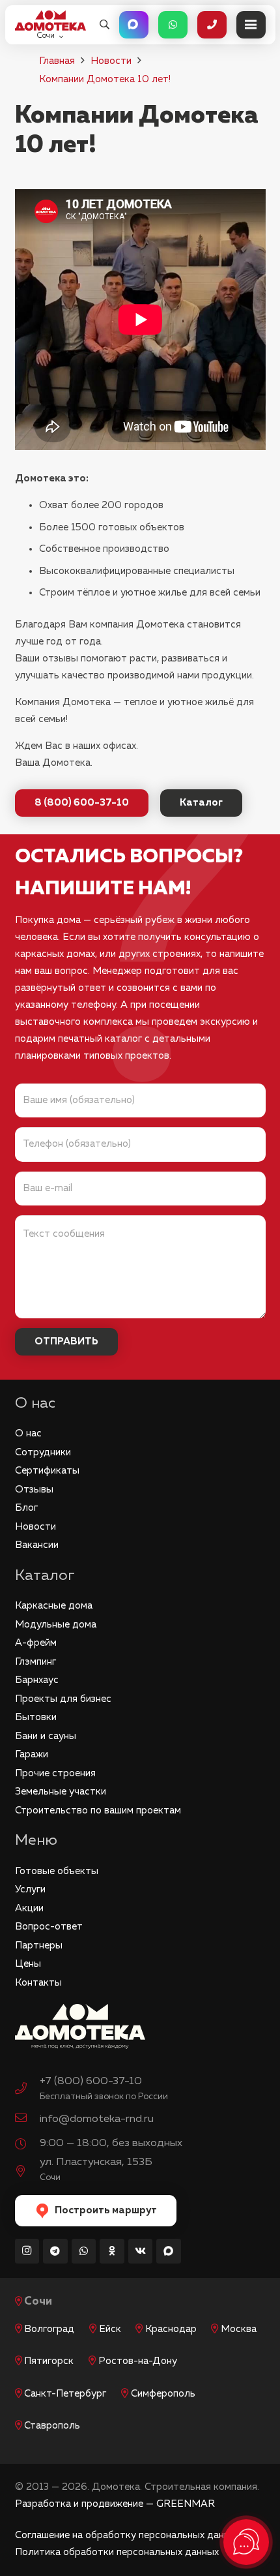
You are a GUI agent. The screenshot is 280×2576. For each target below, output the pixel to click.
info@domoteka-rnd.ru (97, 2119)
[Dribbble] (169, 2251)
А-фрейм (36, 1643)
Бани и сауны (46, 1736)
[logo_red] (50, 21)
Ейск (110, 2329)
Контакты (38, 1983)
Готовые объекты (57, 1871)
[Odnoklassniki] (112, 2251)
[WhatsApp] (84, 2251)
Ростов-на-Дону (138, 2361)
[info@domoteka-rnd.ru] (27, 2119)
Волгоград (49, 2329)
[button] (105, 25)
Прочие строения (55, 1773)
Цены (28, 1964)
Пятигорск (49, 2361)
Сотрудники (43, 1452)
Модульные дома (56, 1625)
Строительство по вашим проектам (98, 1811)
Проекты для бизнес (63, 1699)
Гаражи (32, 1754)
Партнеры (39, 1946)
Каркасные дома (54, 1606)
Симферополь (163, 2394)
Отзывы (34, 1490)
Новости (111, 61)
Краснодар (171, 2329)
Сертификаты (47, 1471)
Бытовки (36, 1717)
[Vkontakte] (141, 2251)
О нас (28, 1433)
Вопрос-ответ (49, 1927)
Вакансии (37, 1545)
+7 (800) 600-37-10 (91, 2081)
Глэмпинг (35, 1662)
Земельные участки (61, 1792)
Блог (26, 1508)
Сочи (38, 2302)
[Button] (134, 25)
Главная (57, 61)
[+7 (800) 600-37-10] (27, 2090)
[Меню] (251, 25)
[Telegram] (55, 2251)
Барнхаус (37, 1680)
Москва (239, 2329)
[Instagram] (27, 2251)
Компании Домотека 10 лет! (105, 79)
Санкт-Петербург (65, 2394)
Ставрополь (52, 2426)
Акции (29, 1908)
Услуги (30, 1889)
